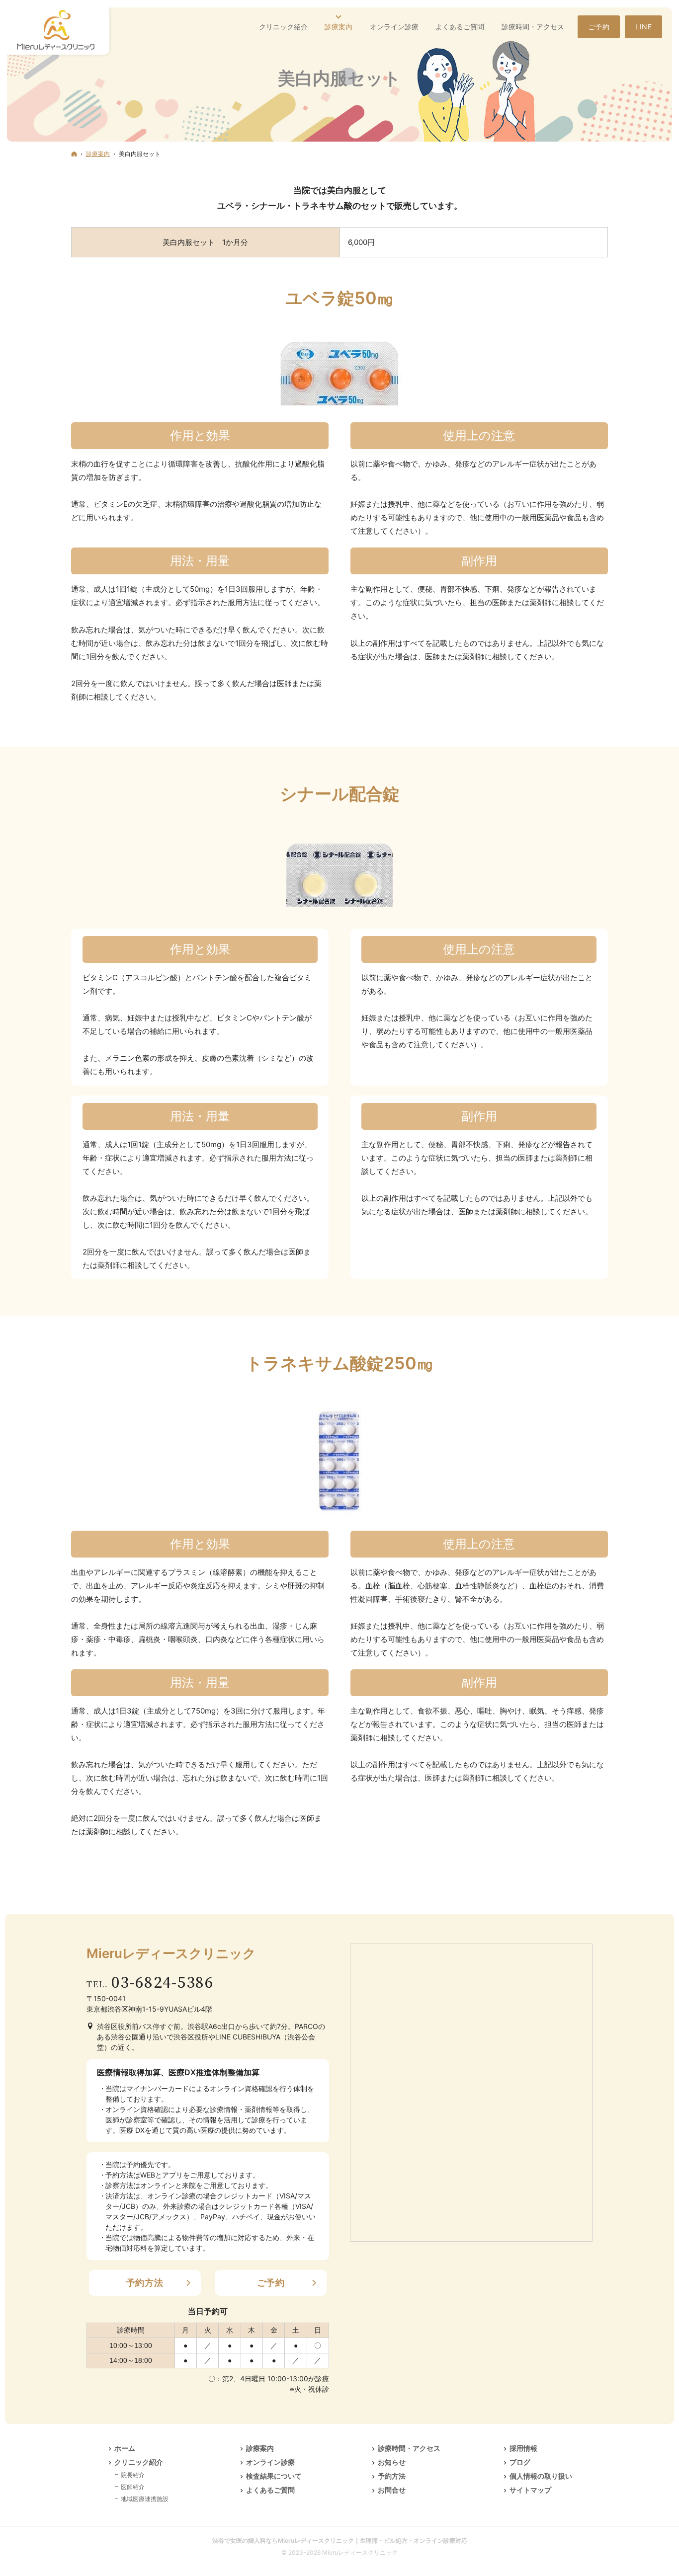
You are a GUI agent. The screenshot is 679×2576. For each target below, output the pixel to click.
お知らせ (392, 2462)
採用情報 (523, 2448)
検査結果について (274, 2476)
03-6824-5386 (163, 1983)
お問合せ (392, 2490)
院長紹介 (133, 2475)
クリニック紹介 (139, 2462)
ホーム (125, 2448)
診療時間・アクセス (409, 2448)
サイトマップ (530, 2490)
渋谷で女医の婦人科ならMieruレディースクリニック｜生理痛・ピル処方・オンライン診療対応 (340, 2540)
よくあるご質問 (270, 2490)
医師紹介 (133, 2487)
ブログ (520, 2462)
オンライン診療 (270, 2462)
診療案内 (260, 2448)
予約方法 (145, 2283)
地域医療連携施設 (145, 2499)
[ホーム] (74, 154)
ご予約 (271, 2283)
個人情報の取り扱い (541, 2476)
